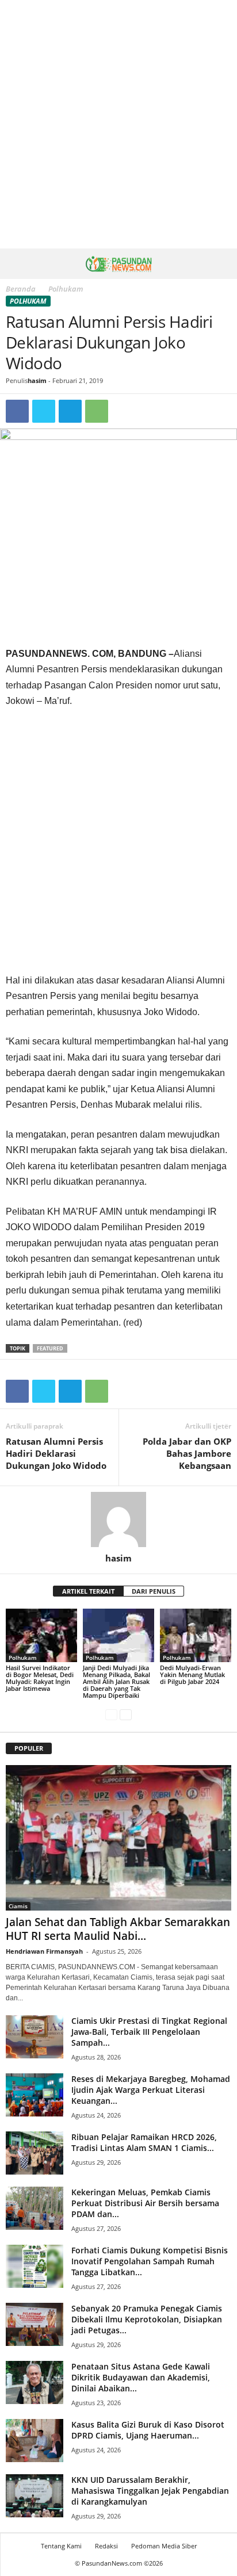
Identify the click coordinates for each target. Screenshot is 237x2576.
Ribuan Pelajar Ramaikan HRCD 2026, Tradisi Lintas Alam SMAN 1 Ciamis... (144, 2142)
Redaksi (106, 2546)
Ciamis (18, 1906)
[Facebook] (17, 411)
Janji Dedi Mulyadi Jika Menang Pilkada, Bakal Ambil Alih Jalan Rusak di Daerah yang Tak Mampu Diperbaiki (116, 1681)
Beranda (21, 289)
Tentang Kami (61, 2546)
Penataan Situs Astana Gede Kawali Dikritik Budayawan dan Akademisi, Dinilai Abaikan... (141, 2377)
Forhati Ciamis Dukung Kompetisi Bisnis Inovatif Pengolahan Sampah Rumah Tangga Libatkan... (150, 2261)
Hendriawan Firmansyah (44, 1951)
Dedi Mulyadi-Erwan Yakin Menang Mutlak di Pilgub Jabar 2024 (192, 1674)
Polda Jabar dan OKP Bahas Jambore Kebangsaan (187, 1453)
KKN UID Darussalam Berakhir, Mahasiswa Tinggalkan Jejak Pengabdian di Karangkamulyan (150, 2491)
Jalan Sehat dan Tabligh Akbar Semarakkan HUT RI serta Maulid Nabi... (118, 1929)
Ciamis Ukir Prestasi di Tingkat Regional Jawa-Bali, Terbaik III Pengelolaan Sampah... (149, 2032)
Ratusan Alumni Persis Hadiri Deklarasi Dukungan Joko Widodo (56, 1453)
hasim (37, 380)
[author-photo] (118, 1519)
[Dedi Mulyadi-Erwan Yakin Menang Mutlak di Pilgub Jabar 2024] (196, 1635)
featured (50, 1348)
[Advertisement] (118, 124)
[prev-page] (111, 1715)
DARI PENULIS (154, 1591)
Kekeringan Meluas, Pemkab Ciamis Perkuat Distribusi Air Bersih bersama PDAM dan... (145, 2203)
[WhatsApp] (97, 411)
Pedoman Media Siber (164, 2546)
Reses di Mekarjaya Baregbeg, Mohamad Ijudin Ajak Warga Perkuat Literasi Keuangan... (151, 2090)
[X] (44, 411)
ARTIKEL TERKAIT (88, 1591)
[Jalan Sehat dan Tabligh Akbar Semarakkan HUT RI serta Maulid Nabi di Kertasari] (118, 1838)
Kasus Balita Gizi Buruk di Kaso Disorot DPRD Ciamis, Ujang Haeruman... (148, 2430)
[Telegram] (70, 411)
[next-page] (126, 1715)
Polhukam (28, 301)
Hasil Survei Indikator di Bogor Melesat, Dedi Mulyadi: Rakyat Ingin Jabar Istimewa (40, 1678)
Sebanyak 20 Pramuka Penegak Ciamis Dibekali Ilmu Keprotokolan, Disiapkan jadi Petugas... (147, 2319)
